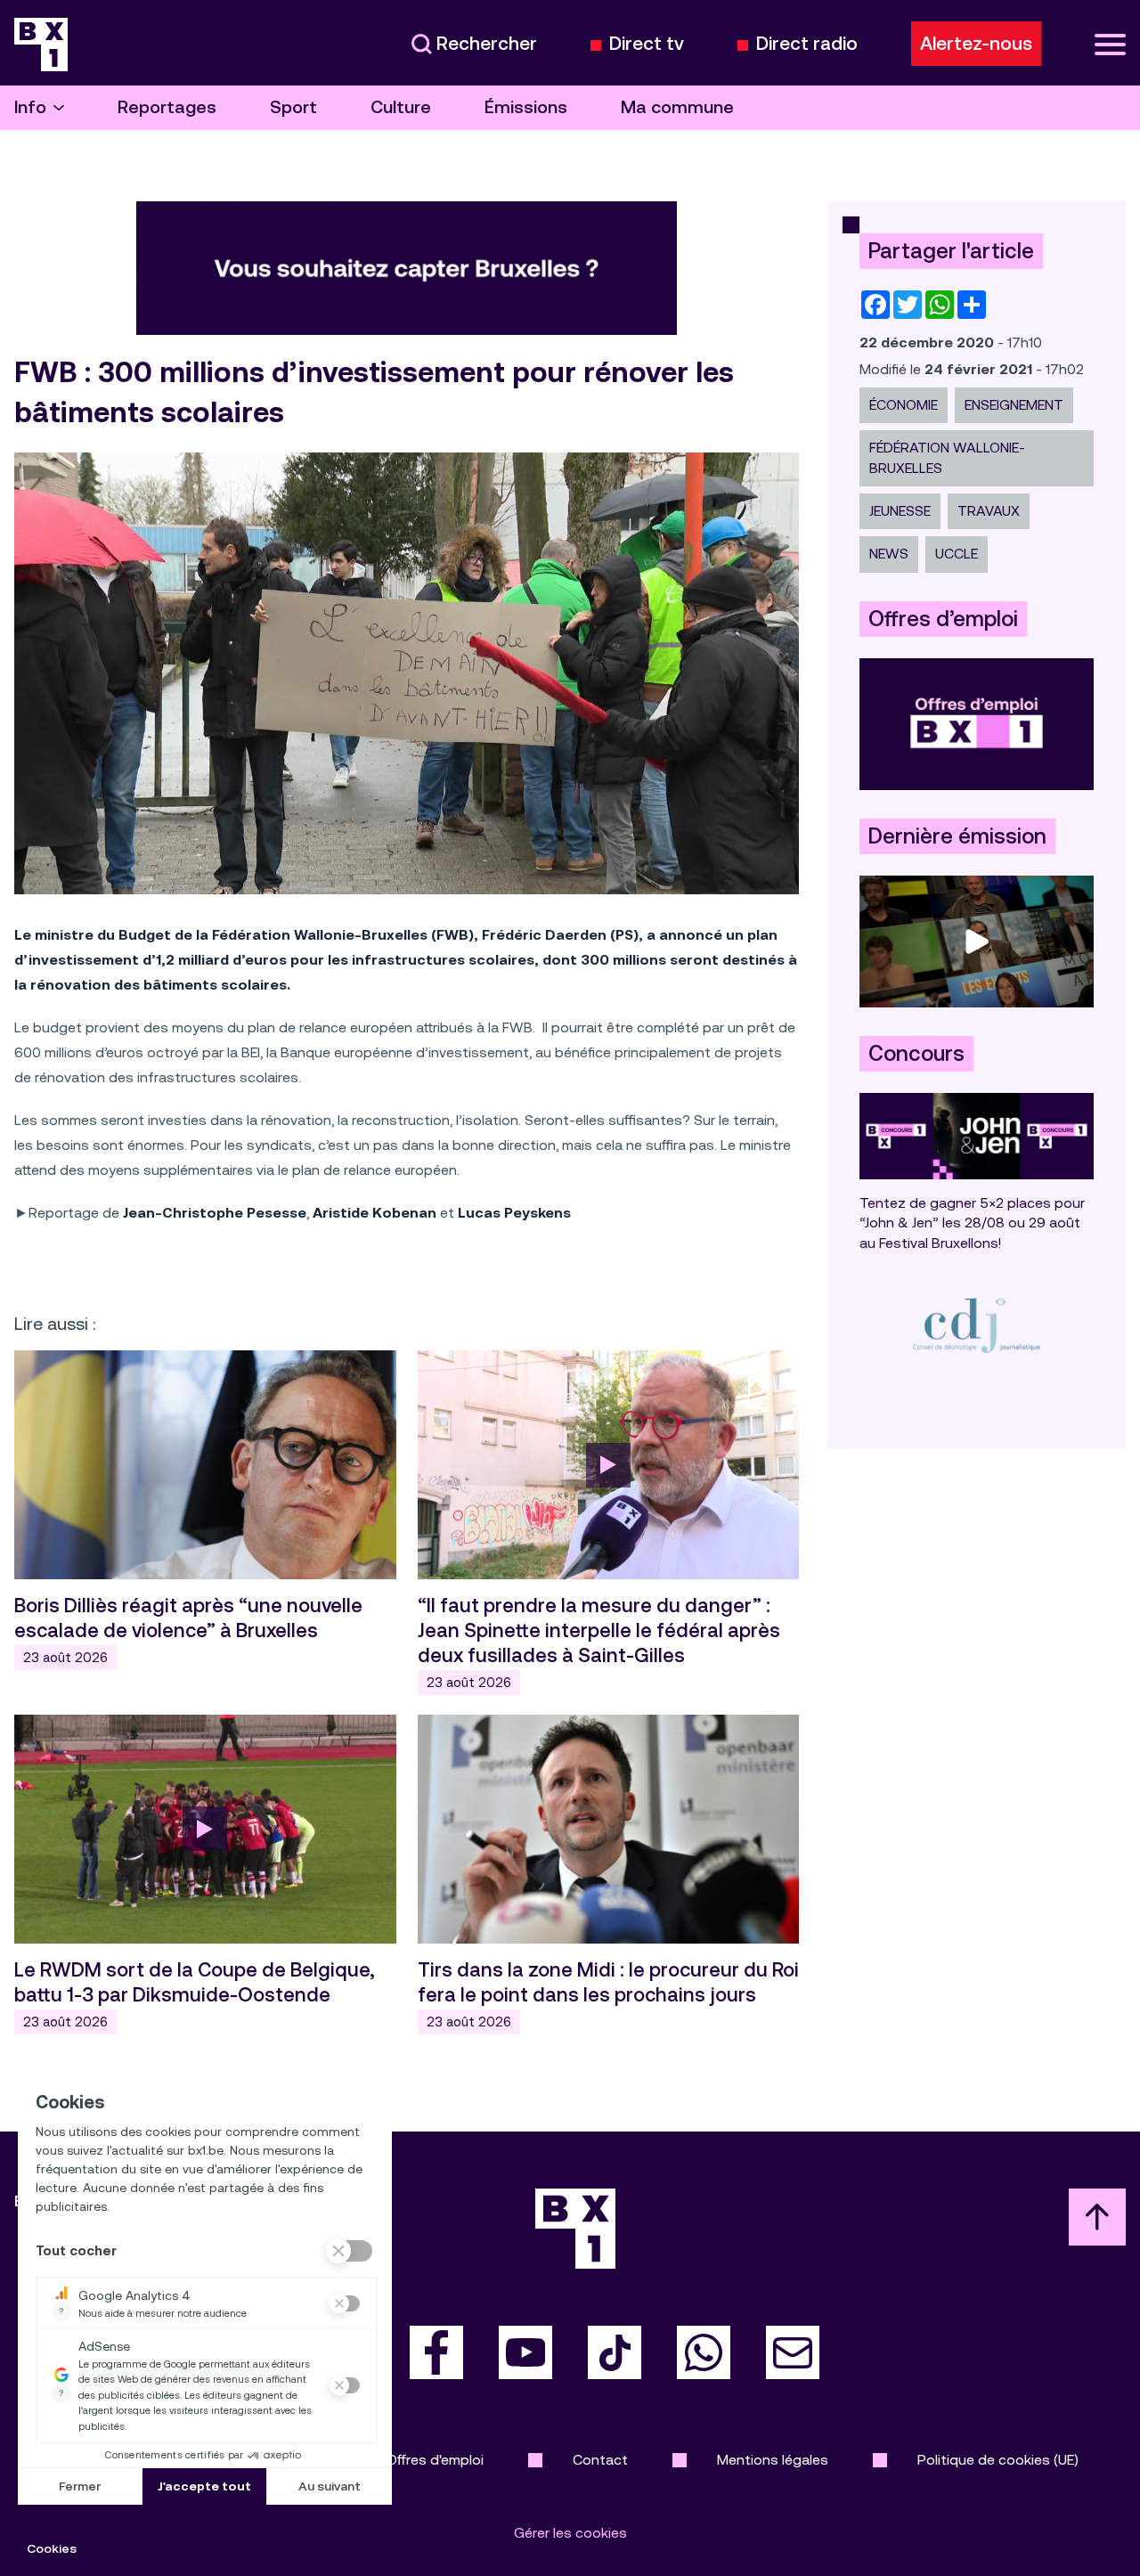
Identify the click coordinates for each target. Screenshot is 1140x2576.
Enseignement (1014, 405)
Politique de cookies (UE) (998, 2460)
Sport (293, 107)
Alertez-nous (976, 44)
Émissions (526, 107)
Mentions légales (773, 2460)
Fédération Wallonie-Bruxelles (947, 457)
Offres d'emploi (435, 2460)
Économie (904, 405)
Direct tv (647, 44)
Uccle (957, 554)
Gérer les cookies (570, 2533)
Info (30, 107)
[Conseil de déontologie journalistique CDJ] (977, 1325)
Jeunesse (900, 511)
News (889, 554)
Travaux (989, 511)
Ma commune (677, 107)
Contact (600, 2460)
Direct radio (807, 44)
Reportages (167, 107)
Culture (401, 107)
